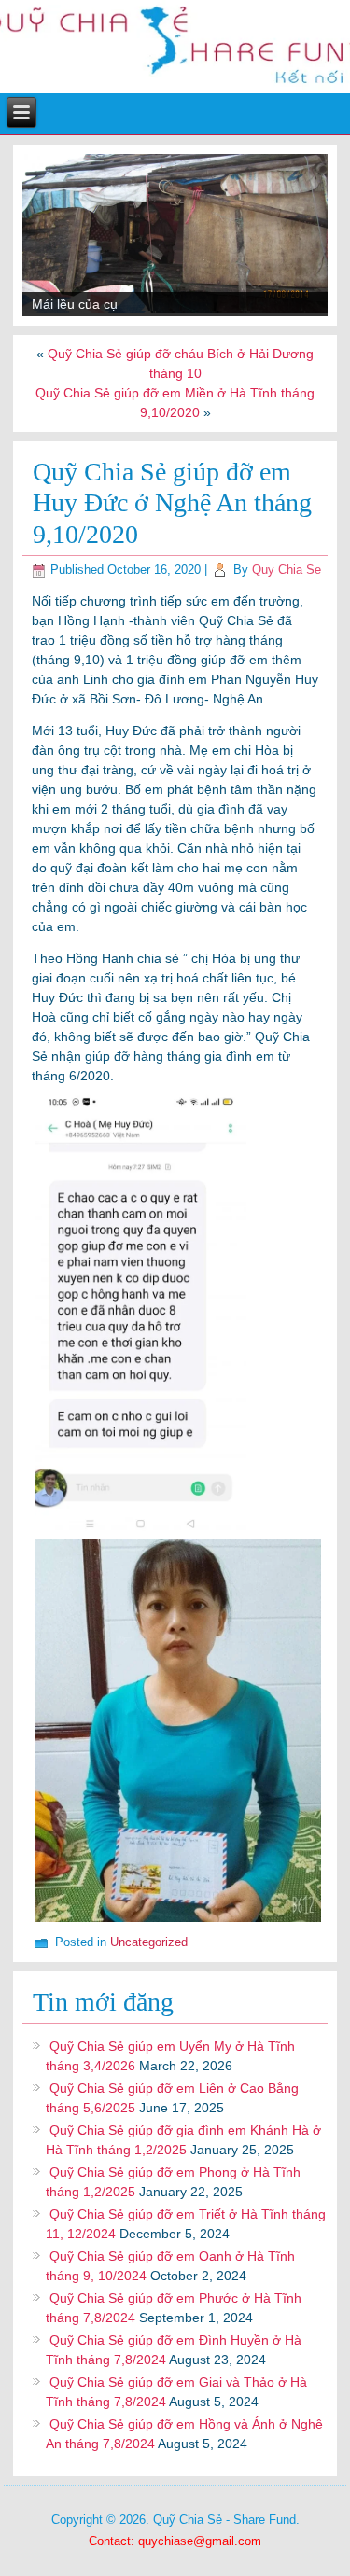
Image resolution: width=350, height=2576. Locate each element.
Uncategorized (149, 1942)
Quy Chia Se (287, 570)
